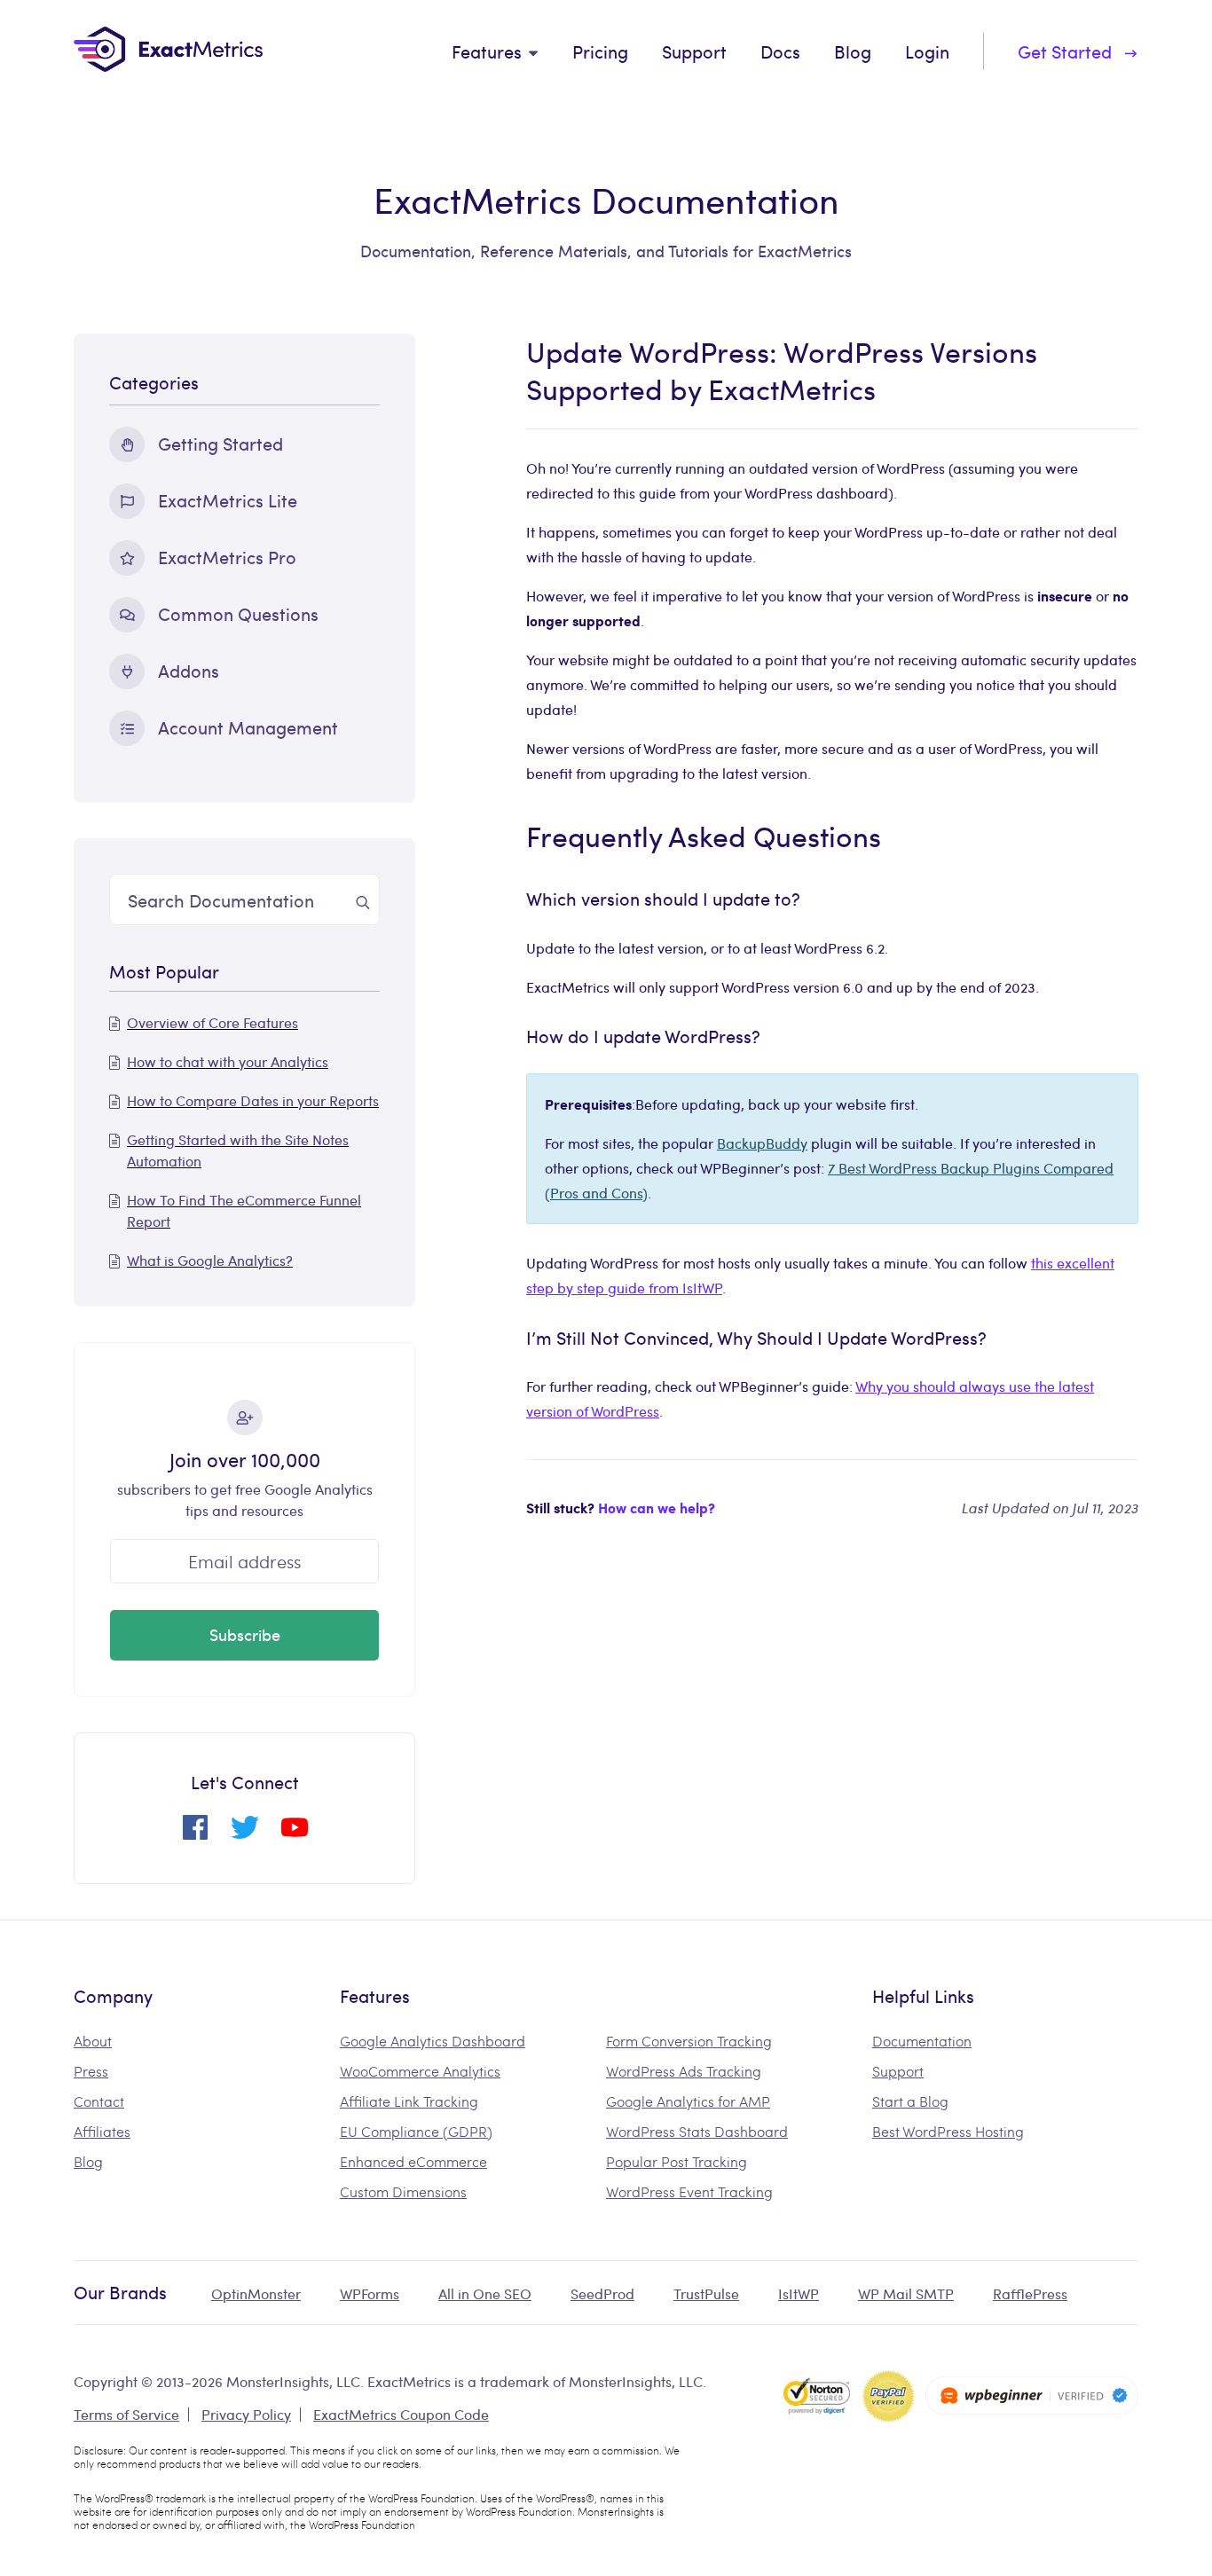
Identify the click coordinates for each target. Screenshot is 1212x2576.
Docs (780, 51)
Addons (189, 670)
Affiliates (102, 2131)
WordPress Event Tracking (689, 2191)
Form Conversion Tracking (689, 2041)
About (93, 2041)
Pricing (600, 51)
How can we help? (657, 1508)
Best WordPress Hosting (948, 2131)
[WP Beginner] (1032, 2395)
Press (91, 2071)
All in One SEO (485, 2293)
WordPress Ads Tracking (684, 2071)
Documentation (922, 2041)
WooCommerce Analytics (420, 2071)
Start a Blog (910, 2101)
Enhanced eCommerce (413, 2161)
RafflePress (1030, 2293)
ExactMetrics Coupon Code (401, 2414)
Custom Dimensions (403, 2191)
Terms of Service (126, 2414)
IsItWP (799, 2293)
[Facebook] (195, 1834)
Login (927, 51)
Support (694, 51)
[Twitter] (245, 1834)
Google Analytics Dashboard (433, 2041)
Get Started (1065, 51)
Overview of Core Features (212, 1022)
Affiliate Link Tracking (409, 2101)
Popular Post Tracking (677, 2161)
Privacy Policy (246, 2414)
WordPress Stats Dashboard (697, 2131)
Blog (853, 51)
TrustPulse (706, 2293)
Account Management (248, 727)
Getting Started (220, 443)
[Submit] (363, 899)
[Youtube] (295, 1834)
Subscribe (245, 1634)
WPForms (370, 2293)
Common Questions (238, 613)
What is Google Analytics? (210, 1260)
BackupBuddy (762, 1143)
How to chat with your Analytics (228, 1061)
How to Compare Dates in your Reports (253, 1100)
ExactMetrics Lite (228, 500)
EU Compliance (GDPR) (416, 2131)
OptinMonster (256, 2293)
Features (487, 51)
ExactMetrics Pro (227, 557)
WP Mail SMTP (906, 2293)
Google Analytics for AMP (688, 2101)
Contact (99, 2101)
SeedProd (602, 2293)
